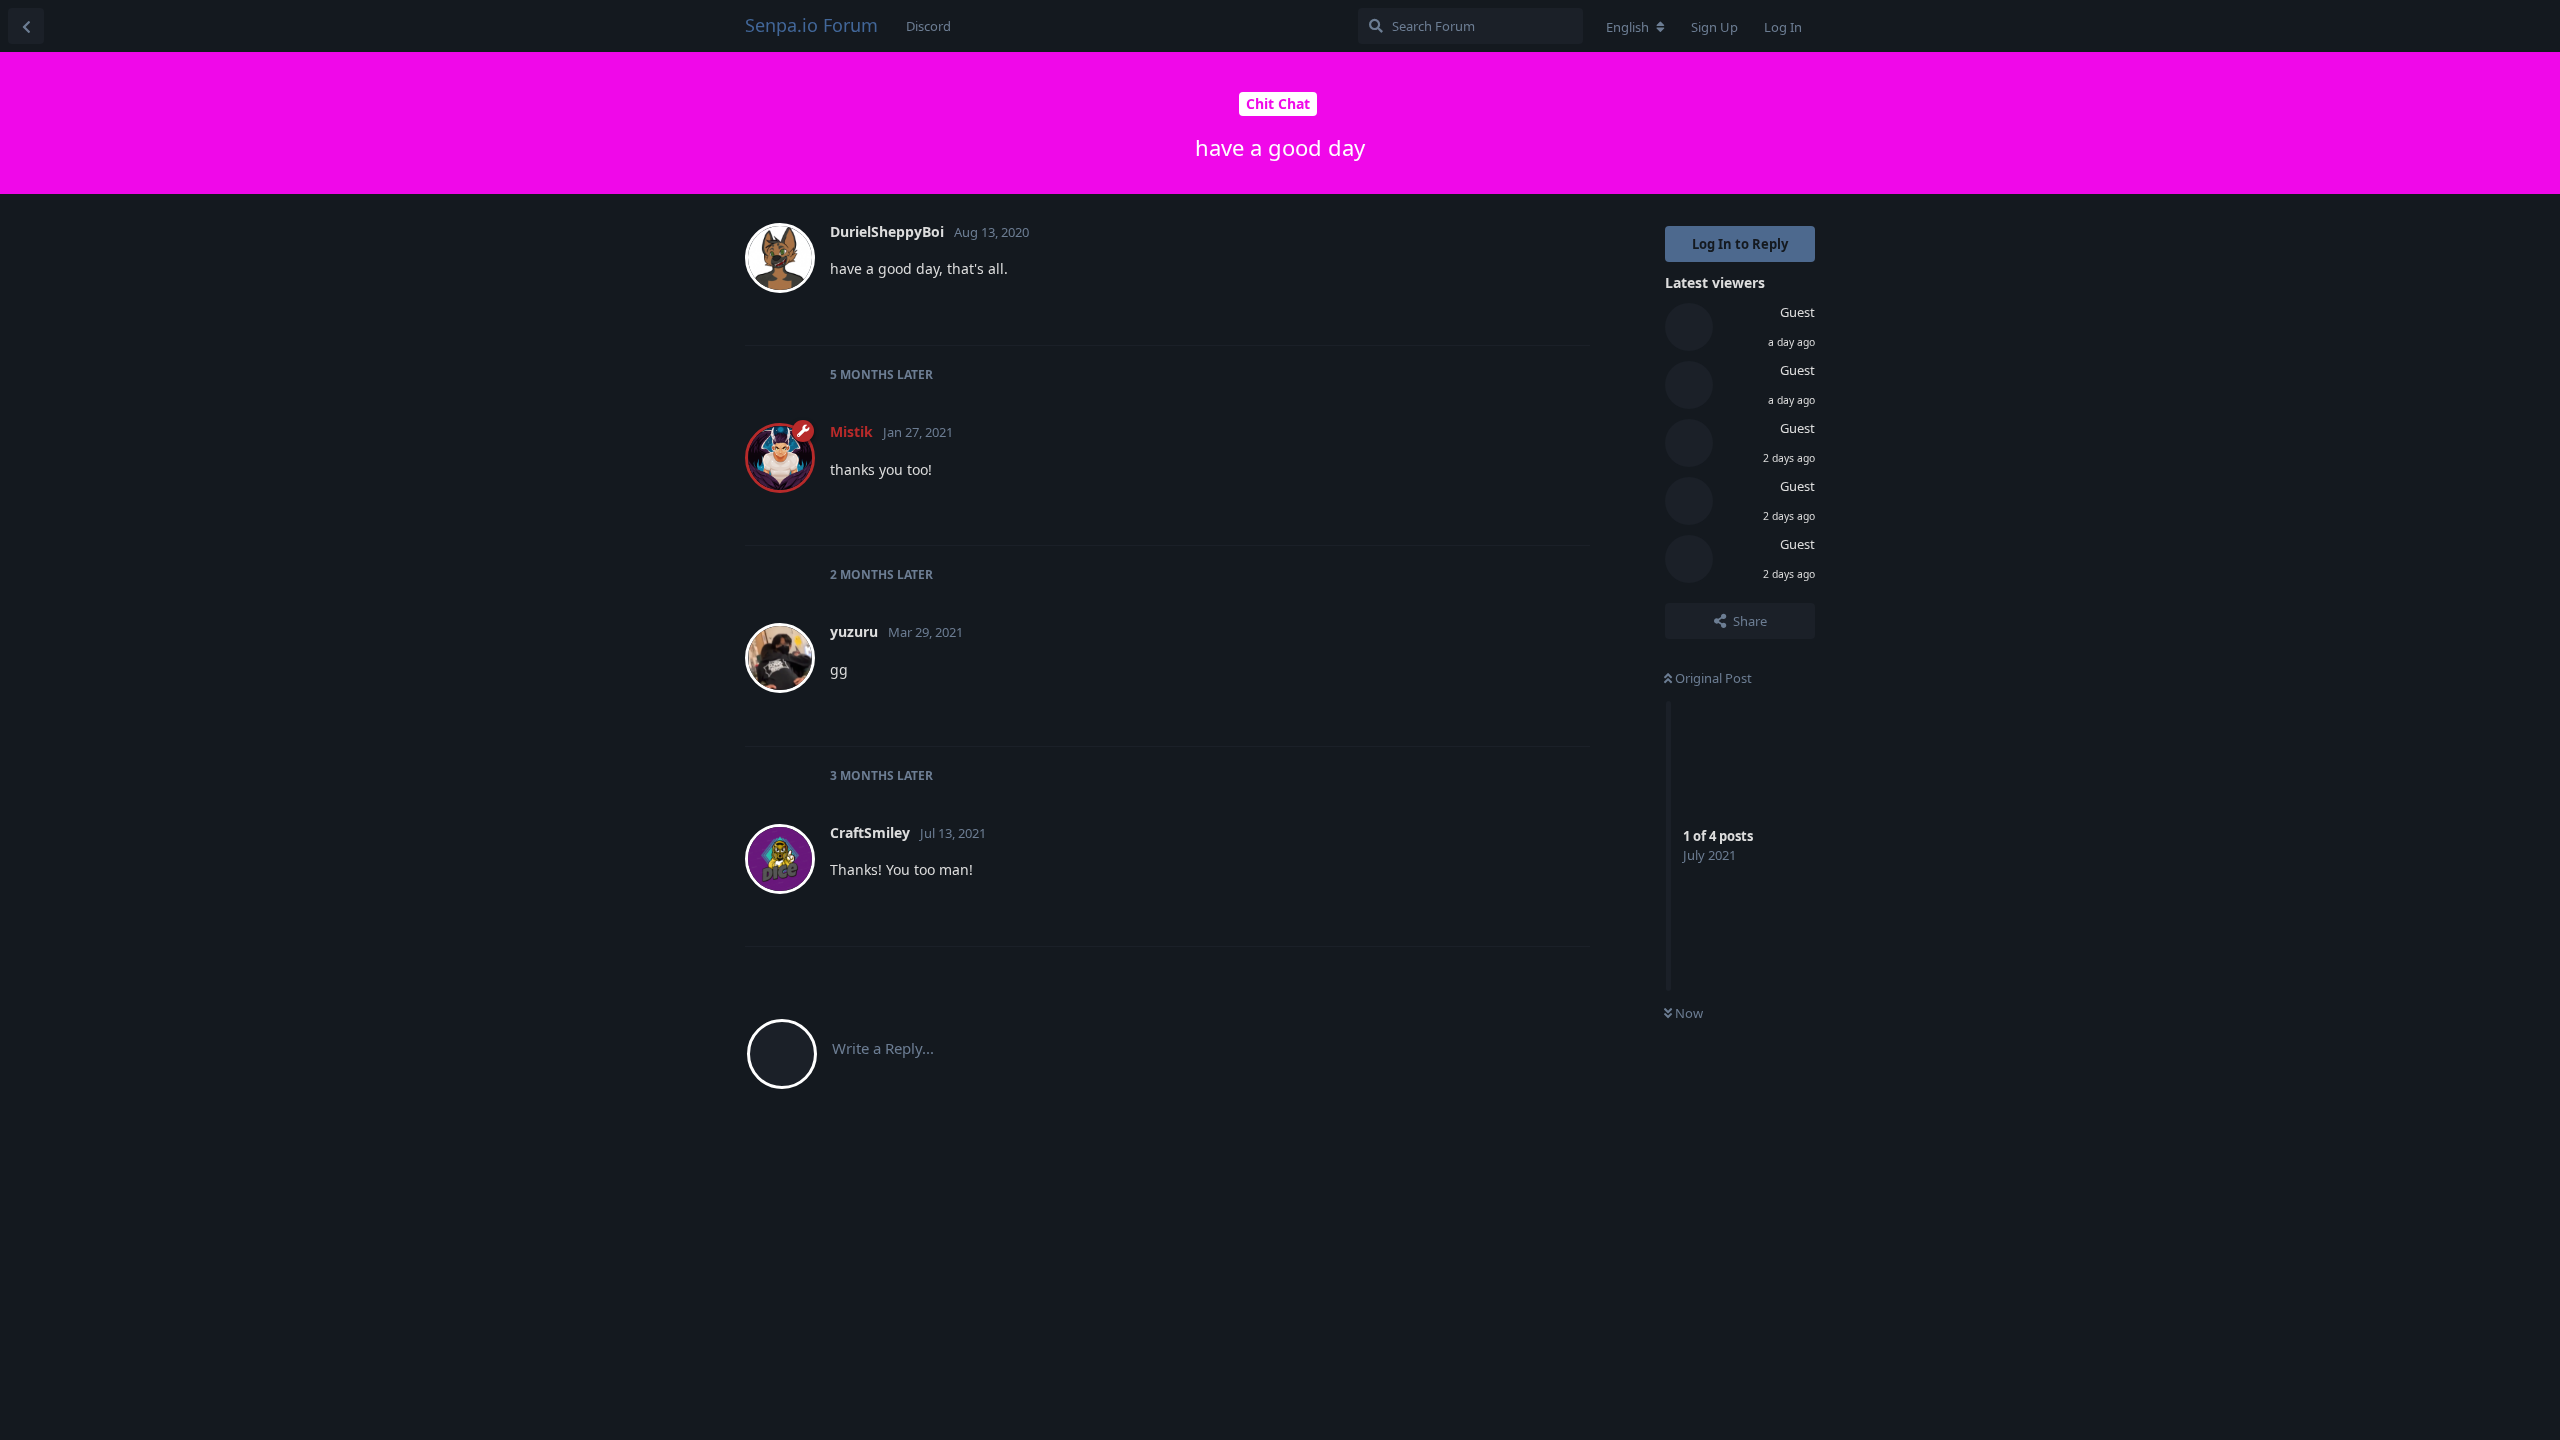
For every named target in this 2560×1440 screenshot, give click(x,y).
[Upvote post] (1473, 309)
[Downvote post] (1516, 309)
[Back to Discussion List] (26, 26)
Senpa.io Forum (811, 25)
